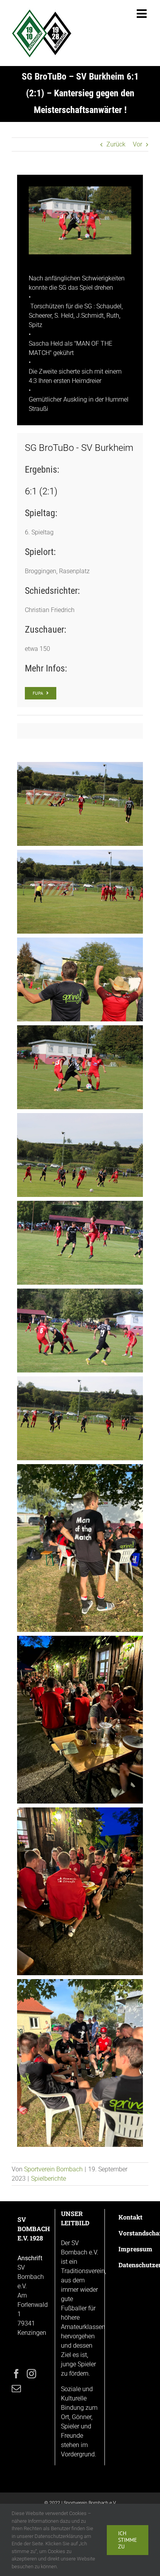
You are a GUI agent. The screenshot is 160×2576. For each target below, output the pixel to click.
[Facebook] (16, 2374)
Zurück (116, 144)
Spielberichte (49, 2179)
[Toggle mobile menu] (143, 14)
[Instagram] (31, 2374)
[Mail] (16, 2388)
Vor (137, 144)
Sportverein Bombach (53, 2169)
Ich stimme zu (128, 2540)
